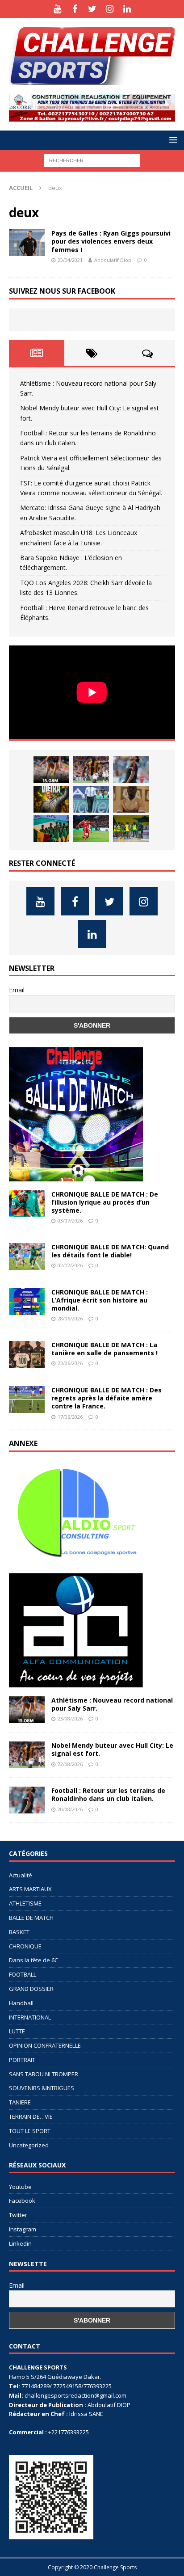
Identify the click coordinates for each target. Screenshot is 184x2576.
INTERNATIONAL (30, 2017)
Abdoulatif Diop (113, 260)
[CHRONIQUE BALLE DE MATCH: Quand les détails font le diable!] (27, 1256)
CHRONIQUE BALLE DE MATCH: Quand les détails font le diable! (110, 1251)
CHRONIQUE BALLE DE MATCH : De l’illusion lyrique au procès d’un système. (105, 1202)
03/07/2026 (70, 1221)
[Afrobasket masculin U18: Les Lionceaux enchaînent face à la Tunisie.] (51, 829)
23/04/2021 (70, 260)
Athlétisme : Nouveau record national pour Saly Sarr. (112, 1704)
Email (17, 990)
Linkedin (20, 2243)
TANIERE (20, 2102)
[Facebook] (75, 9)
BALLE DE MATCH (31, 1918)
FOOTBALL (23, 1974)
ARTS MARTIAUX (30, 1889)
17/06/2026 (70, 1417)
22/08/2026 (70, 1764)
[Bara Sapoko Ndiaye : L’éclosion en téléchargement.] (91, 829)
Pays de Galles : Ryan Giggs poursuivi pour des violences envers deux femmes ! (111, 241)
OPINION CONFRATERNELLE (45, 2045)
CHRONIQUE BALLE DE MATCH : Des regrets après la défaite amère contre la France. (107, 1398)
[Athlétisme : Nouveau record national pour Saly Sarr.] (51, 770)
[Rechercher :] (92, 160)
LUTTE (17, 2031)
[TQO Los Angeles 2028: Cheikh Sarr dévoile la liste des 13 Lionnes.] (131, 829)
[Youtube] (57, 9)
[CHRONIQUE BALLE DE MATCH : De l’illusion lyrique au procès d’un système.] (27, 1204)
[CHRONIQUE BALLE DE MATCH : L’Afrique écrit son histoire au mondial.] (27, 1302)
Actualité (21, 1875)
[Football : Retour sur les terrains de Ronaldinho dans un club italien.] (131, 770)
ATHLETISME (25, 1903)
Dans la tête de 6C (33, 1960)
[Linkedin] (127, 9)
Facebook (22, 2201)
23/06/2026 (70, 1363)
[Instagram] (110, 9)
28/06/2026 (70, 1318)
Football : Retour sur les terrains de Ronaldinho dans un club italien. (108, 1794)
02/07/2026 (70, 1265)
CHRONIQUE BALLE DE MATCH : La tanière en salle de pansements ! (105, 1349)
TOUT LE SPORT (30, 2131)
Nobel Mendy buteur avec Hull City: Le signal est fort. (112, 1749)
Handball (21, 2003)
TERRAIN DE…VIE (31, 2116)
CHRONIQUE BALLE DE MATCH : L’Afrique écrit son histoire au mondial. (100, 1300)
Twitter (18, 2215)
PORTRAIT (22, 2060)
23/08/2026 (70, 1718)
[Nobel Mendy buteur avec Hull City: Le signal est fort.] (91, 770)
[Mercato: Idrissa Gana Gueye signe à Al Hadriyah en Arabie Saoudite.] (131, 799)
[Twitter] (92, 9)
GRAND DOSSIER (31, 1989)
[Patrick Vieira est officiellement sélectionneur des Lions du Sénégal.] (51, 799)
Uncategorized (29, 2145)
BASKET (19, 1932)
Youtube (20, 2187)
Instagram (23, 2229)
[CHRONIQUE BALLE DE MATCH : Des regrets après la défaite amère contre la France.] (27, 1400)
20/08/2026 (70, 1809)
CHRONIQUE (25, 1946)
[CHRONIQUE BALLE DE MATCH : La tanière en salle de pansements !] (27, 1354)
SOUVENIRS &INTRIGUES (42, 2088)
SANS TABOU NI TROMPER (44, 2074)
